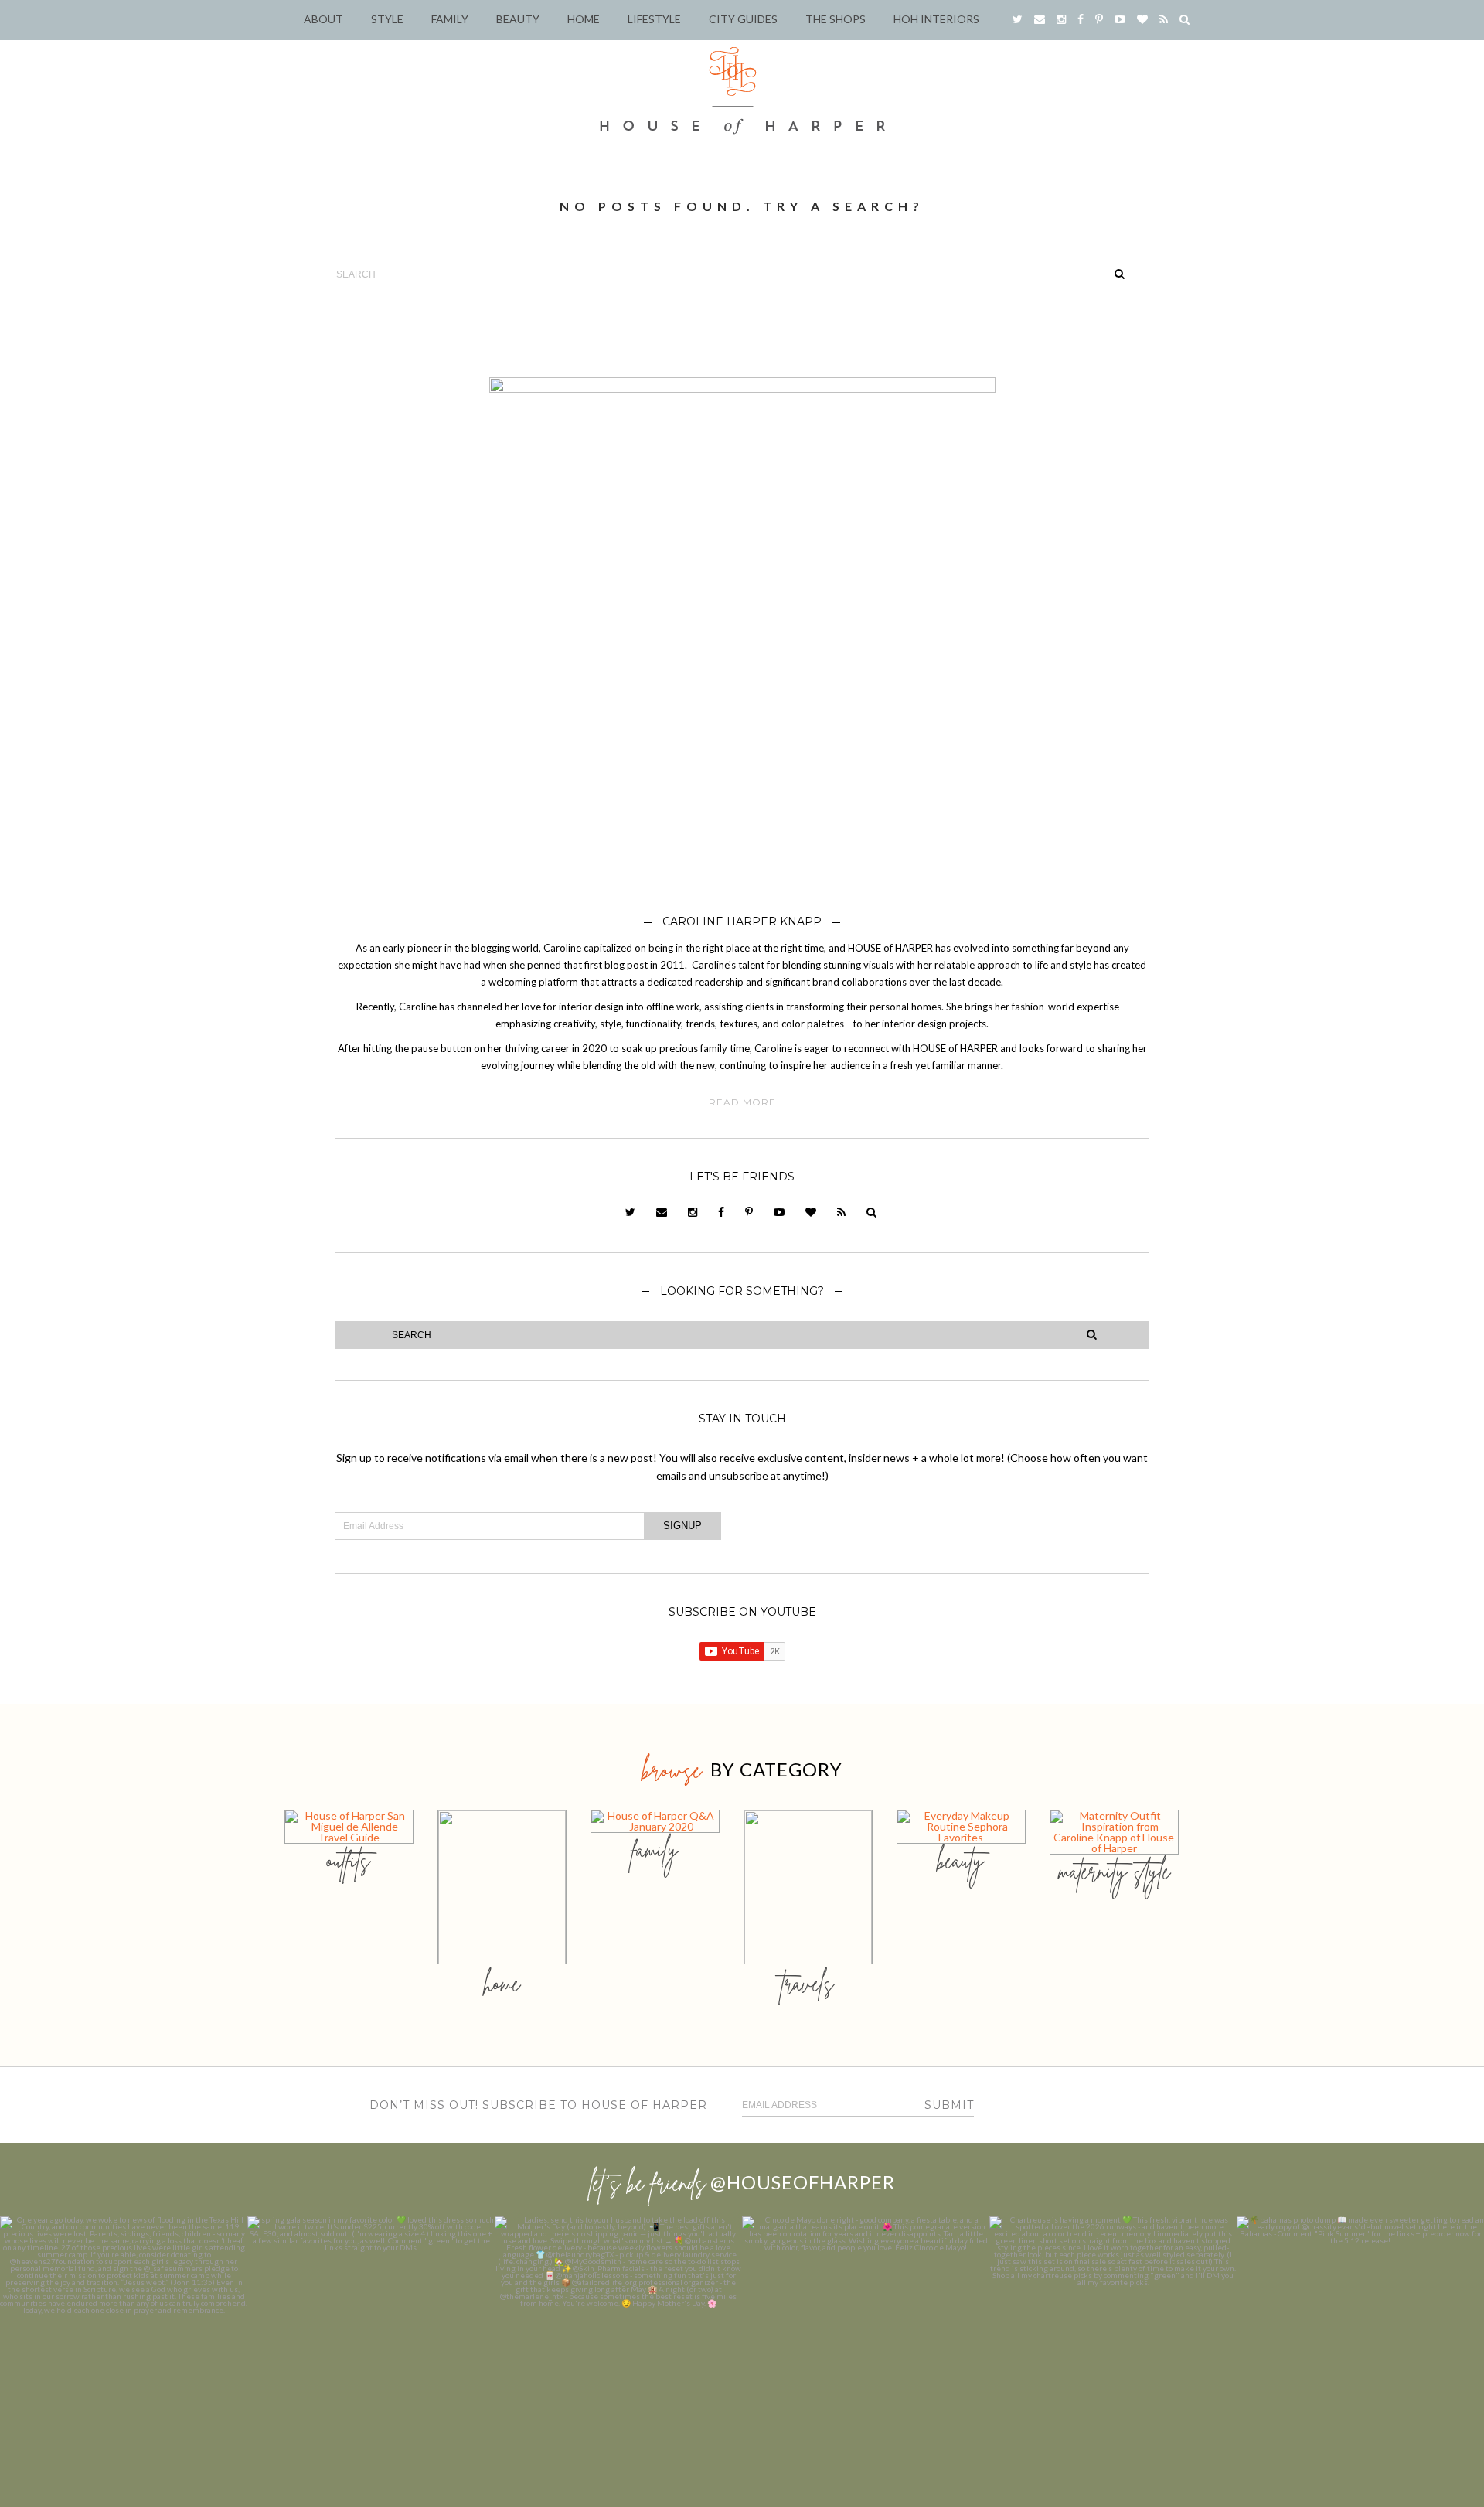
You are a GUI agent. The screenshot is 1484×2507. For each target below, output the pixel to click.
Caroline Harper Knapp (742, 921)
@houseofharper (803, 2182)
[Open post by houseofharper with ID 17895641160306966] (1360, 2340)
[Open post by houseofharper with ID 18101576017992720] (1113, 2340)
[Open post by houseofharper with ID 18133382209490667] (618, 2340)
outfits (349, 1860)
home (502, 1983)
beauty (961, 1860)
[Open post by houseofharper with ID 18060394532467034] (371, 2340)
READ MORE (742, 1102)
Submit (949, 2105)
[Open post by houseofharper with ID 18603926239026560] (124, 2340)
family (655, 1850)
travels (808, 1983)
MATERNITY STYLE (1114, 1871)
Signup (682, 1526)
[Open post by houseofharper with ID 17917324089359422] (866, 2340)
